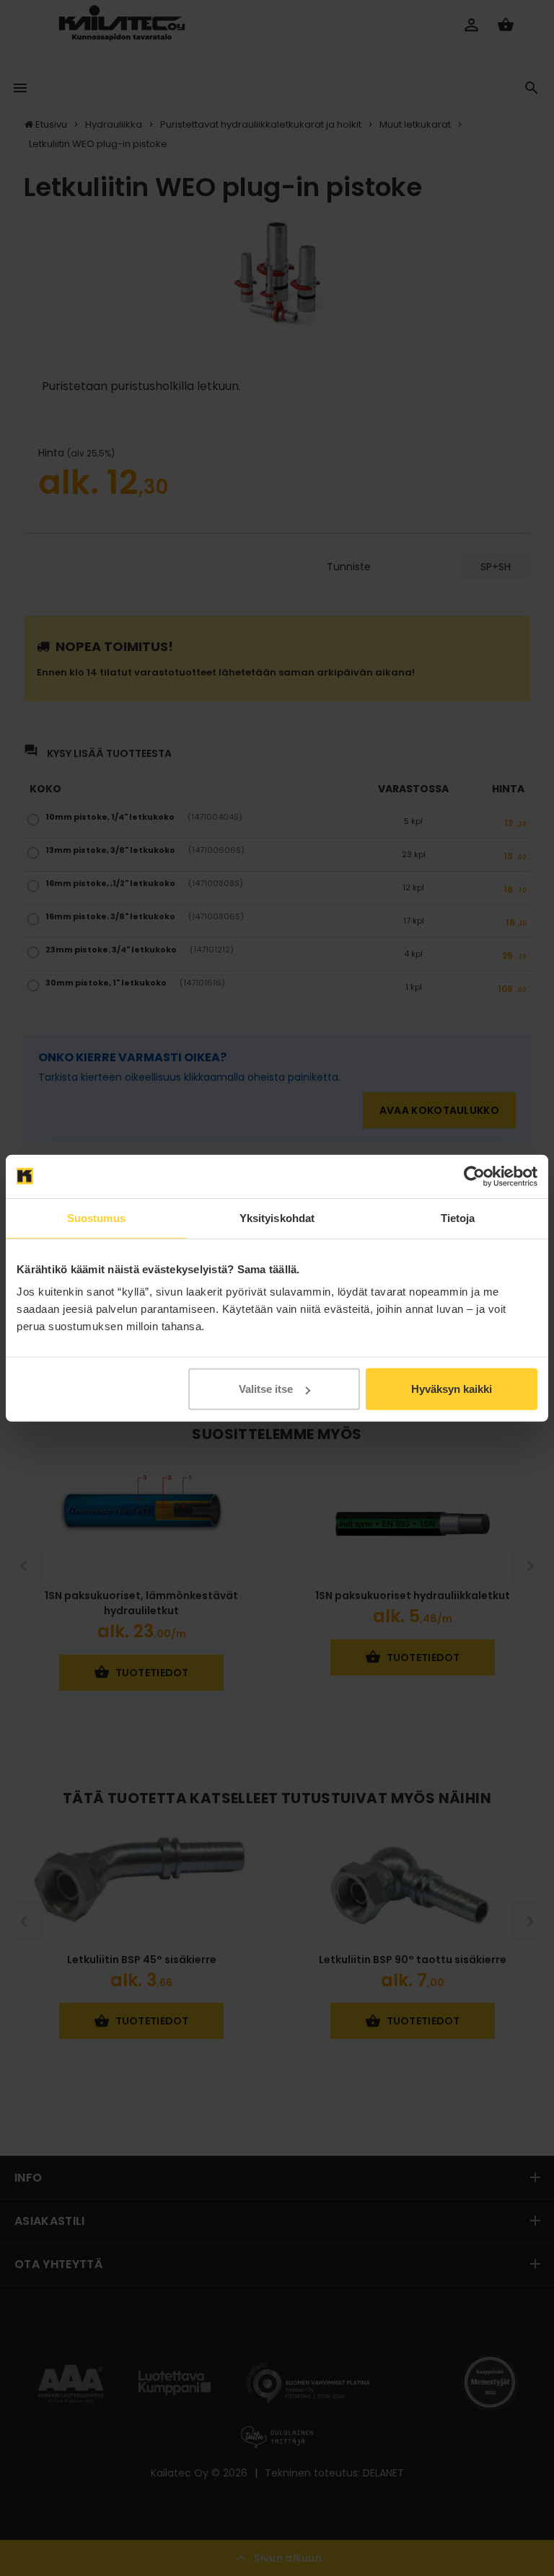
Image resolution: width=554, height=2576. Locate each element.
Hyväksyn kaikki (452, 1389)
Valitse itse (266, 1389)
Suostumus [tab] (96, 1217)
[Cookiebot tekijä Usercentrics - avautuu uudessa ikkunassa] (474, 1176)
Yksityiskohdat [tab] (277, 1217)
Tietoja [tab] (458, 1217)
